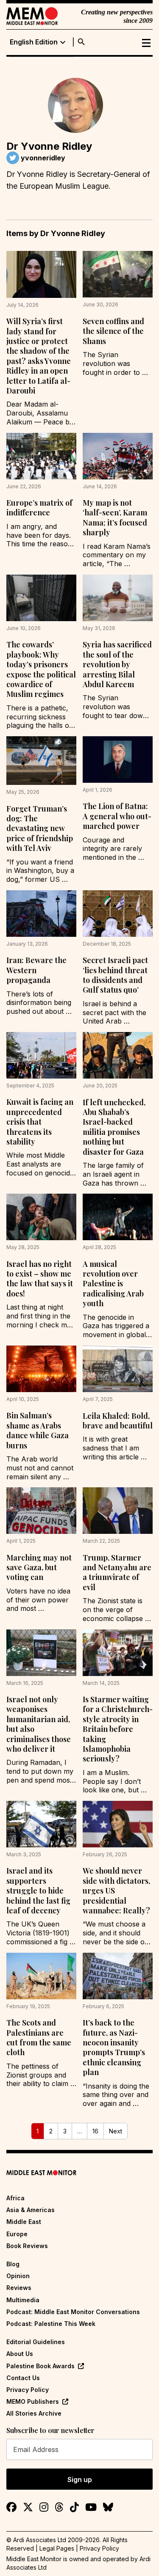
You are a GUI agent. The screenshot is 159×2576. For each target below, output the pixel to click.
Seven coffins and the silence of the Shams (113, 331)
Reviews (19, 2288)
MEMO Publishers (33, 2401)
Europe (17, 2234)
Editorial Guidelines (36, 2342)
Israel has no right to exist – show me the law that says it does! (40, 1279)
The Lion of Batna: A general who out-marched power (117, 816)
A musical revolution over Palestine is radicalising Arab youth (113, 1284)
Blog (13, 2264)
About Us (20, 2354)
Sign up (80, 2480)
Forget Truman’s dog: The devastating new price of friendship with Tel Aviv (40, 828)
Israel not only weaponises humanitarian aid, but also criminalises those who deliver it (39, 1724)
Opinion (18, 2276)
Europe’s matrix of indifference (39, 508)
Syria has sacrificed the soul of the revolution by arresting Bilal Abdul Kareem (117, 664)
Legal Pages (57, 2548)
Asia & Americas (31, 2210)
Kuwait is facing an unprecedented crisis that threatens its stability (40, 1122)
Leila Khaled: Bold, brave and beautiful (118, 1421)
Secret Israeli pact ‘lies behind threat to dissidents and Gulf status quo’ (115, 975)
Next (116, 2131)
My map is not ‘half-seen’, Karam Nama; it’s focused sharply (115, 517)
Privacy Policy (28, 2390)
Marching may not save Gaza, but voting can (39, 1567)
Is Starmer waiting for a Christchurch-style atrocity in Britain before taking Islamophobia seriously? (118, 1729)
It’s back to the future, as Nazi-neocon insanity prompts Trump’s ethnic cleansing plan (114, 2047)
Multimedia (23, 2300)
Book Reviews (27, 2246)
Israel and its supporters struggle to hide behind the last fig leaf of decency (38, 1891)
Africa (15, 2198)
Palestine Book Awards (40, 2366)
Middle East (24, 2222)
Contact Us (23, 2378)
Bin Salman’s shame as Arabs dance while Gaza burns (38, 1430)
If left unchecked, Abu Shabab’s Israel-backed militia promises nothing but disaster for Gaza (114, 1127)
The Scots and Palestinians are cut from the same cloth (39, 2037)
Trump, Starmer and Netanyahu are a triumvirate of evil (117, 1572)
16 (95, 2131)
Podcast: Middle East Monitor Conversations (73, 2312)
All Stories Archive (34, 2413)
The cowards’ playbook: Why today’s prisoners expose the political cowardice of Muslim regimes (41, 669)
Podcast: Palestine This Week (51, 2324)
